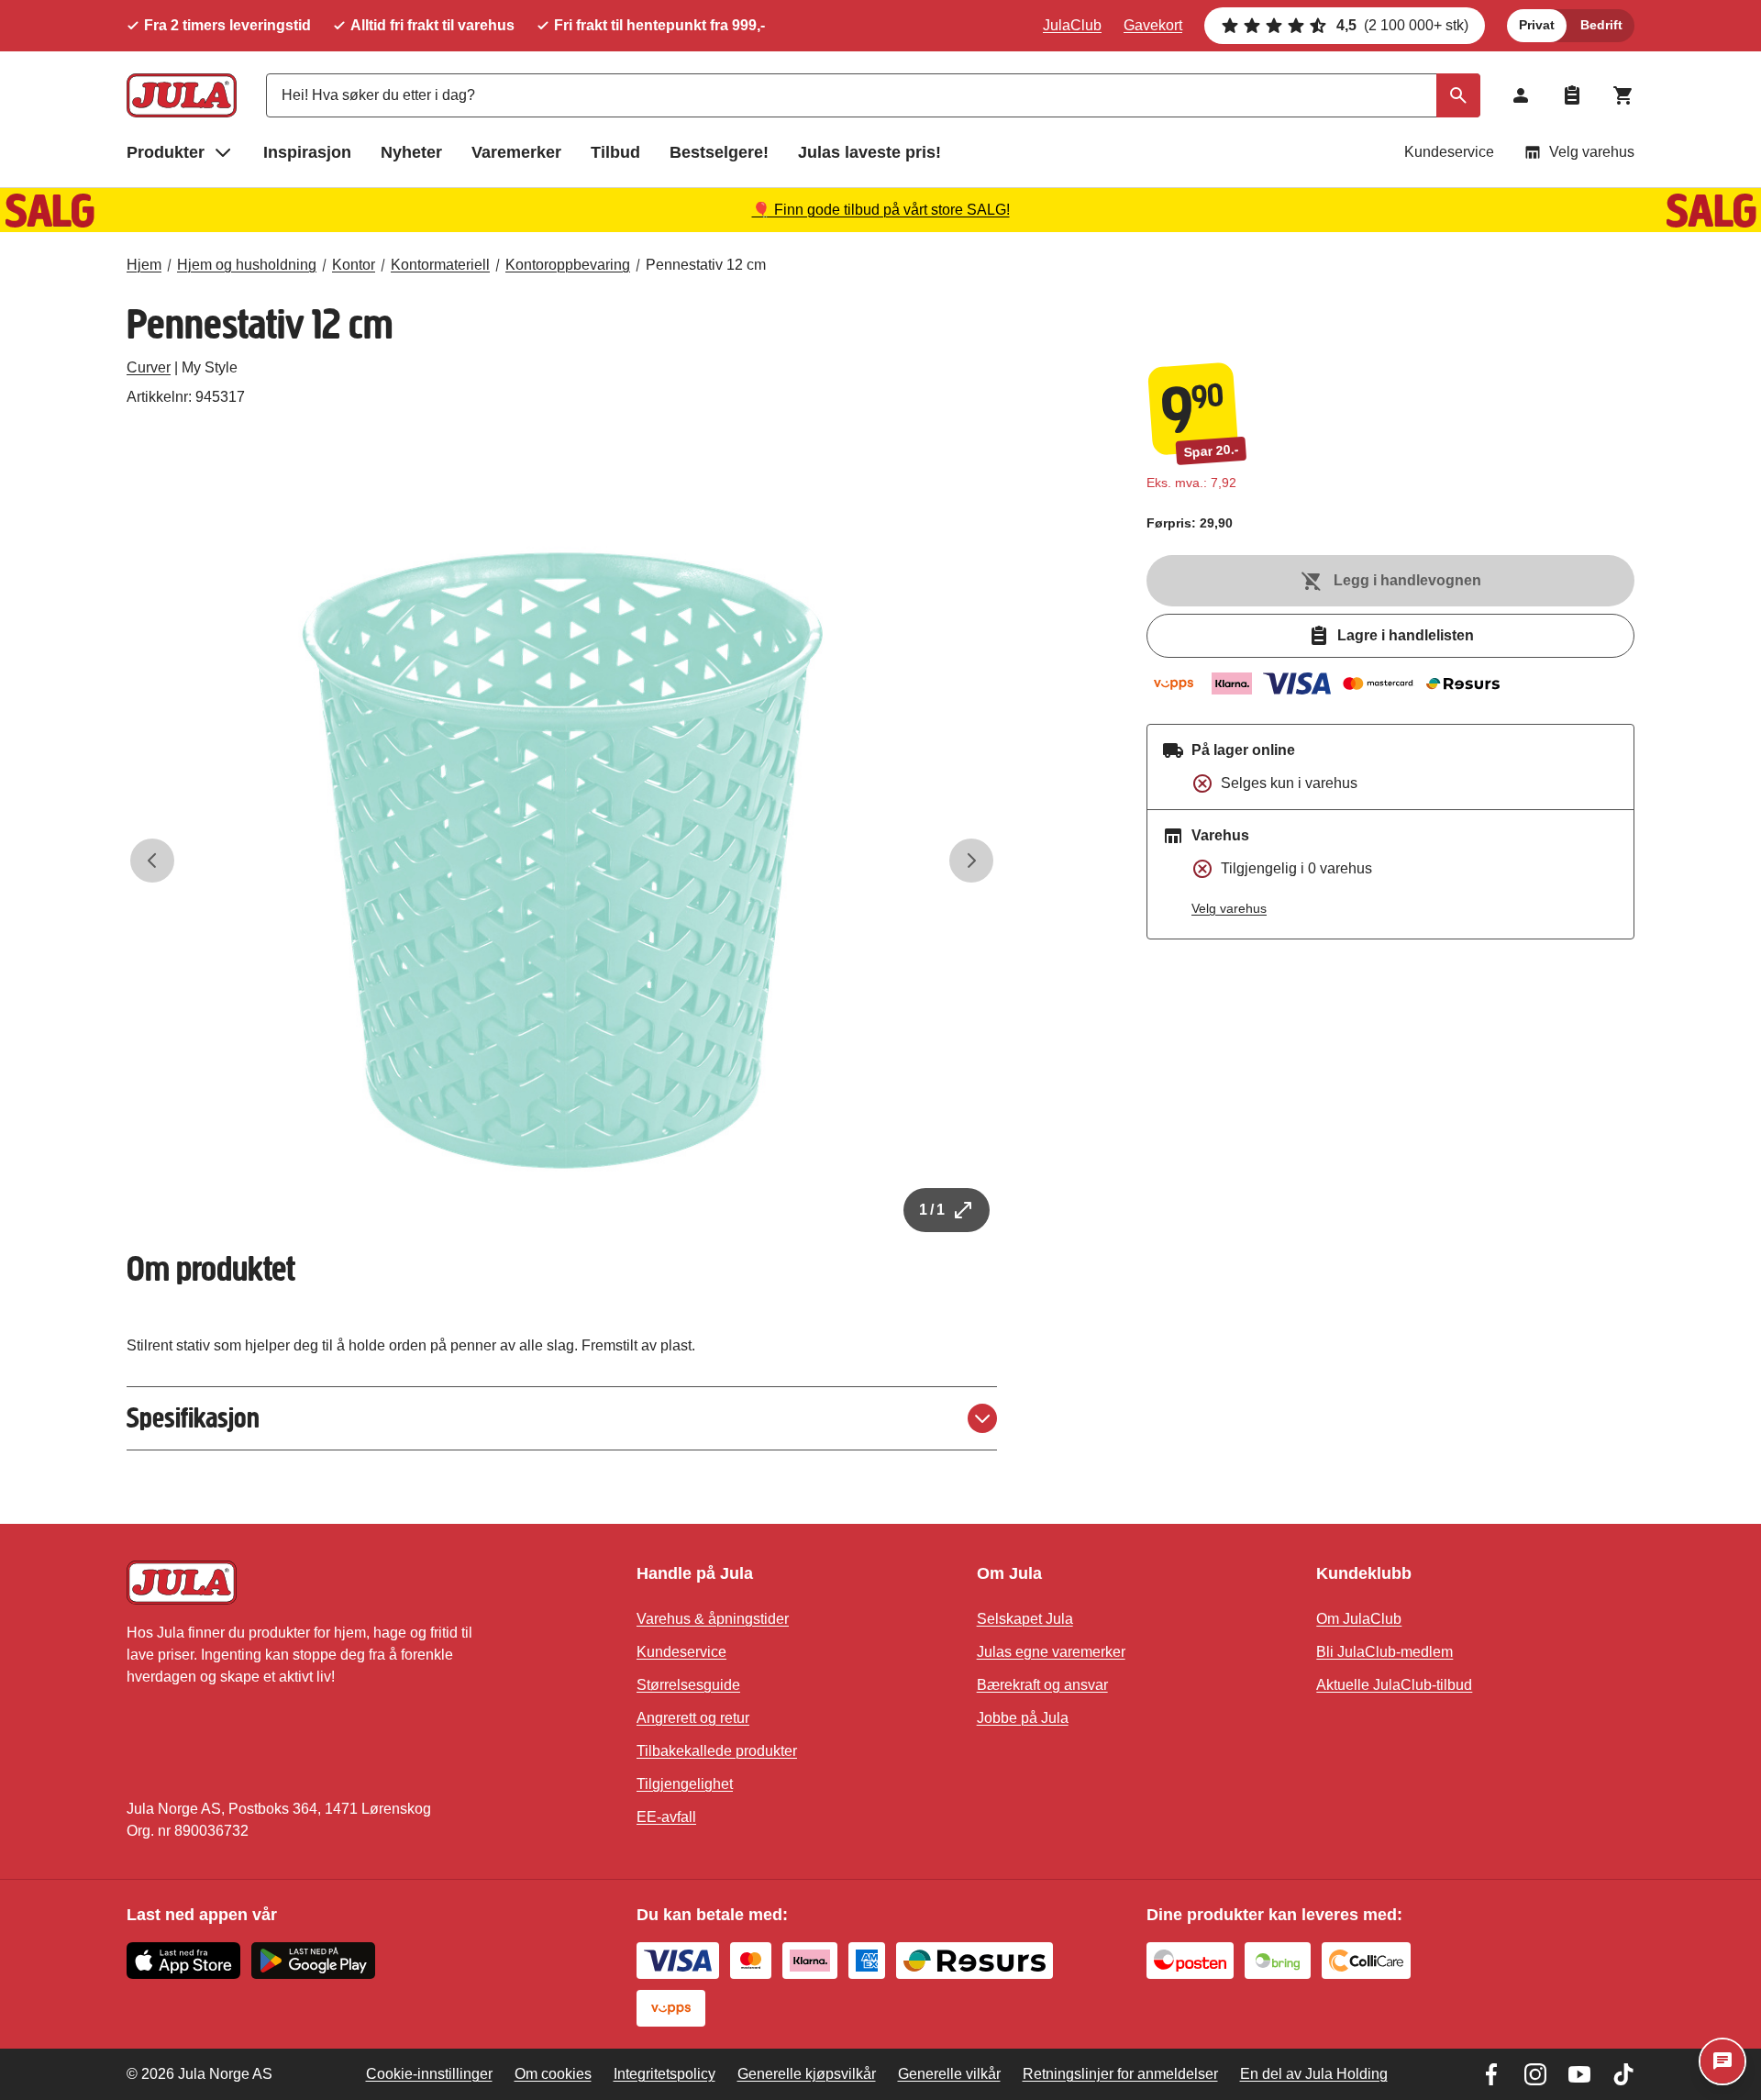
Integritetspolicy (665, 2074)
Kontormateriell (440, 265)
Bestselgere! (719, 152)
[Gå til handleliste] (1572, 95)
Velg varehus (1592, 152)
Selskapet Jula (1025, 1619)
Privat (1537, 25)
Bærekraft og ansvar (1042, 1685)
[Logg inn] (1521, 95)
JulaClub (1072, 25)
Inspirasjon (307, 152)
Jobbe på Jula (1023, 1718)
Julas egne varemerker (1051, 1652)
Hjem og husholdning (247, 265)
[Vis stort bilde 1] (562, 861)
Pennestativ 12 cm (706, 265)
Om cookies (553, 2074)
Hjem (144, 265)
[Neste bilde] (971, 861)
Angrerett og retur (693, 1718)
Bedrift (1601, 25)
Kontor (354, 265)
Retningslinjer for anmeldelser (1120, 2074)
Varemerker (516, 152)
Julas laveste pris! (869, 152)
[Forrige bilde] (152, 861)
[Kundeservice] (1722, 2061)
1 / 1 (932, 1210)
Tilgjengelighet (685, 1784)
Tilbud (615, 152)
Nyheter (411, 152)
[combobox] (873, 95)
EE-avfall (666, 1817)
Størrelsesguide (688, 1685)
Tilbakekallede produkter (717, 1751)
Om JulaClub (1359, 1619)
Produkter (166, 152)
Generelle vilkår (949, 2074)
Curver (149, 367)
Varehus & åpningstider (713, 1619)
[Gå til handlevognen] (1623, 95)
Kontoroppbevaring (568, 265)
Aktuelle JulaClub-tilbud (1394, 1685)
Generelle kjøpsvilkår (807, 2074)
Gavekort (1153, 25)
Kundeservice (1449, 152)
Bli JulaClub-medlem (1384, 1652)
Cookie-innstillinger (429, 2074)
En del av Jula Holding (1314, 2074)
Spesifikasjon (193, 1418)
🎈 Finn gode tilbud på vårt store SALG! (881, 210)
